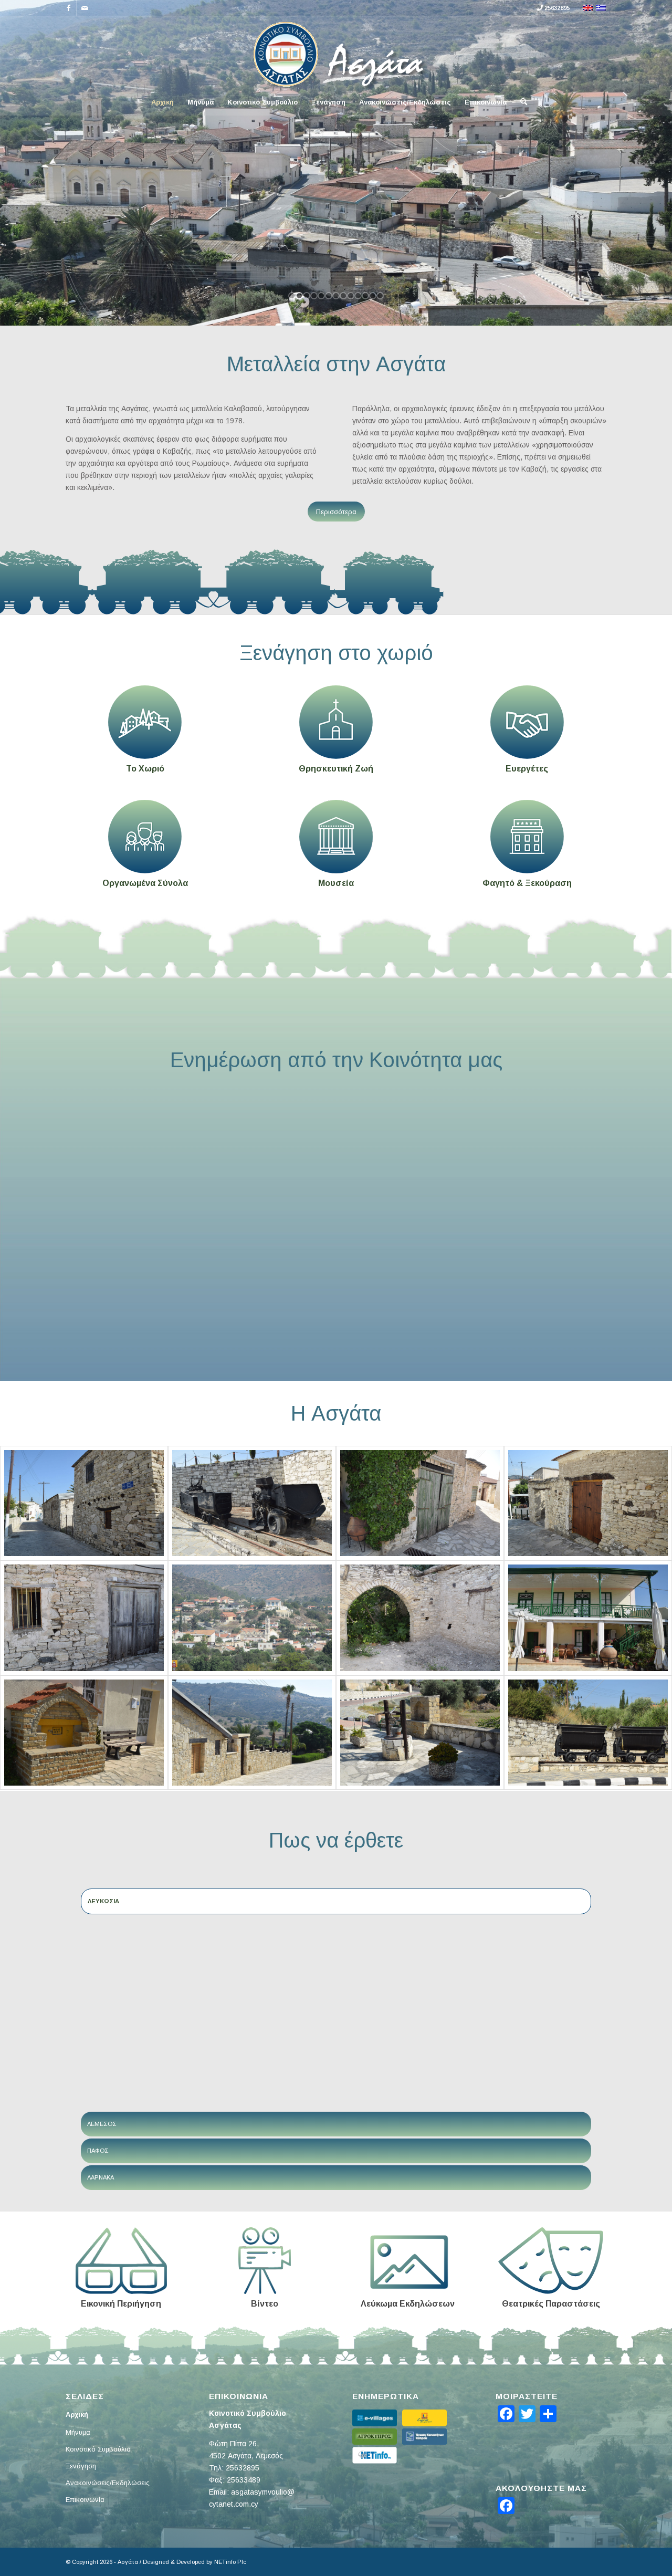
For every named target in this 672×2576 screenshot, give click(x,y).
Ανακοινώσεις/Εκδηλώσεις (108, 2483)
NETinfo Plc (230, 2562)
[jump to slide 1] (292, 296)
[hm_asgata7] (420, 1733)
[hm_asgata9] (84, 1733)
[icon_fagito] (527, 837)
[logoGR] (336, 53)
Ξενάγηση (81, 2466)
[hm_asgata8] (252, 1733)
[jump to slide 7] (336, 296)
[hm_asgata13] (84, 1503)
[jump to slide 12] (373, 296)
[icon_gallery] (408, 2261)
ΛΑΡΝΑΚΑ (101, 2177)
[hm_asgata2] (252, 1618)
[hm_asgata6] (588, 1733)
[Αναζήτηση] (520, 102)
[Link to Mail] (85, 8)
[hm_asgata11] (420, 1618)
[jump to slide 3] (307, 296)
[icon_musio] (336, 837)
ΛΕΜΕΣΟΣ (102, 2124)
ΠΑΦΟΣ (98, 2151)
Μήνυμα (78, 2432)
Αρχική (77, 2415)
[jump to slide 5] (321, 296)
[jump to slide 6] (329, 296)
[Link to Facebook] (69, 8)
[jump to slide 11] (365, 296)
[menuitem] (162, 102)
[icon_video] (265, 2261)
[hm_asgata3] (84, 1618)
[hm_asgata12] (588, 1503)
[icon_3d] (121, 2261)
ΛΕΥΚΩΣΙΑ (103, 1901)
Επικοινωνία (85, 2500)
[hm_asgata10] (588, 1618)
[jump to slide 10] (358, 296)
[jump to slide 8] (343, 296)
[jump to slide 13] (380, 296)
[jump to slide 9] (351, 296)
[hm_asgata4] (420, 1503)
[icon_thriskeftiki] (336, 722)
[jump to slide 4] (314, 296)
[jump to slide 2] (299, 296)
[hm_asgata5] (252, 1503)
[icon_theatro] (551, 2261)
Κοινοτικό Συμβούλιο (98, 2449)
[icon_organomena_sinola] (145, 837)
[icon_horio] (145, 722)
